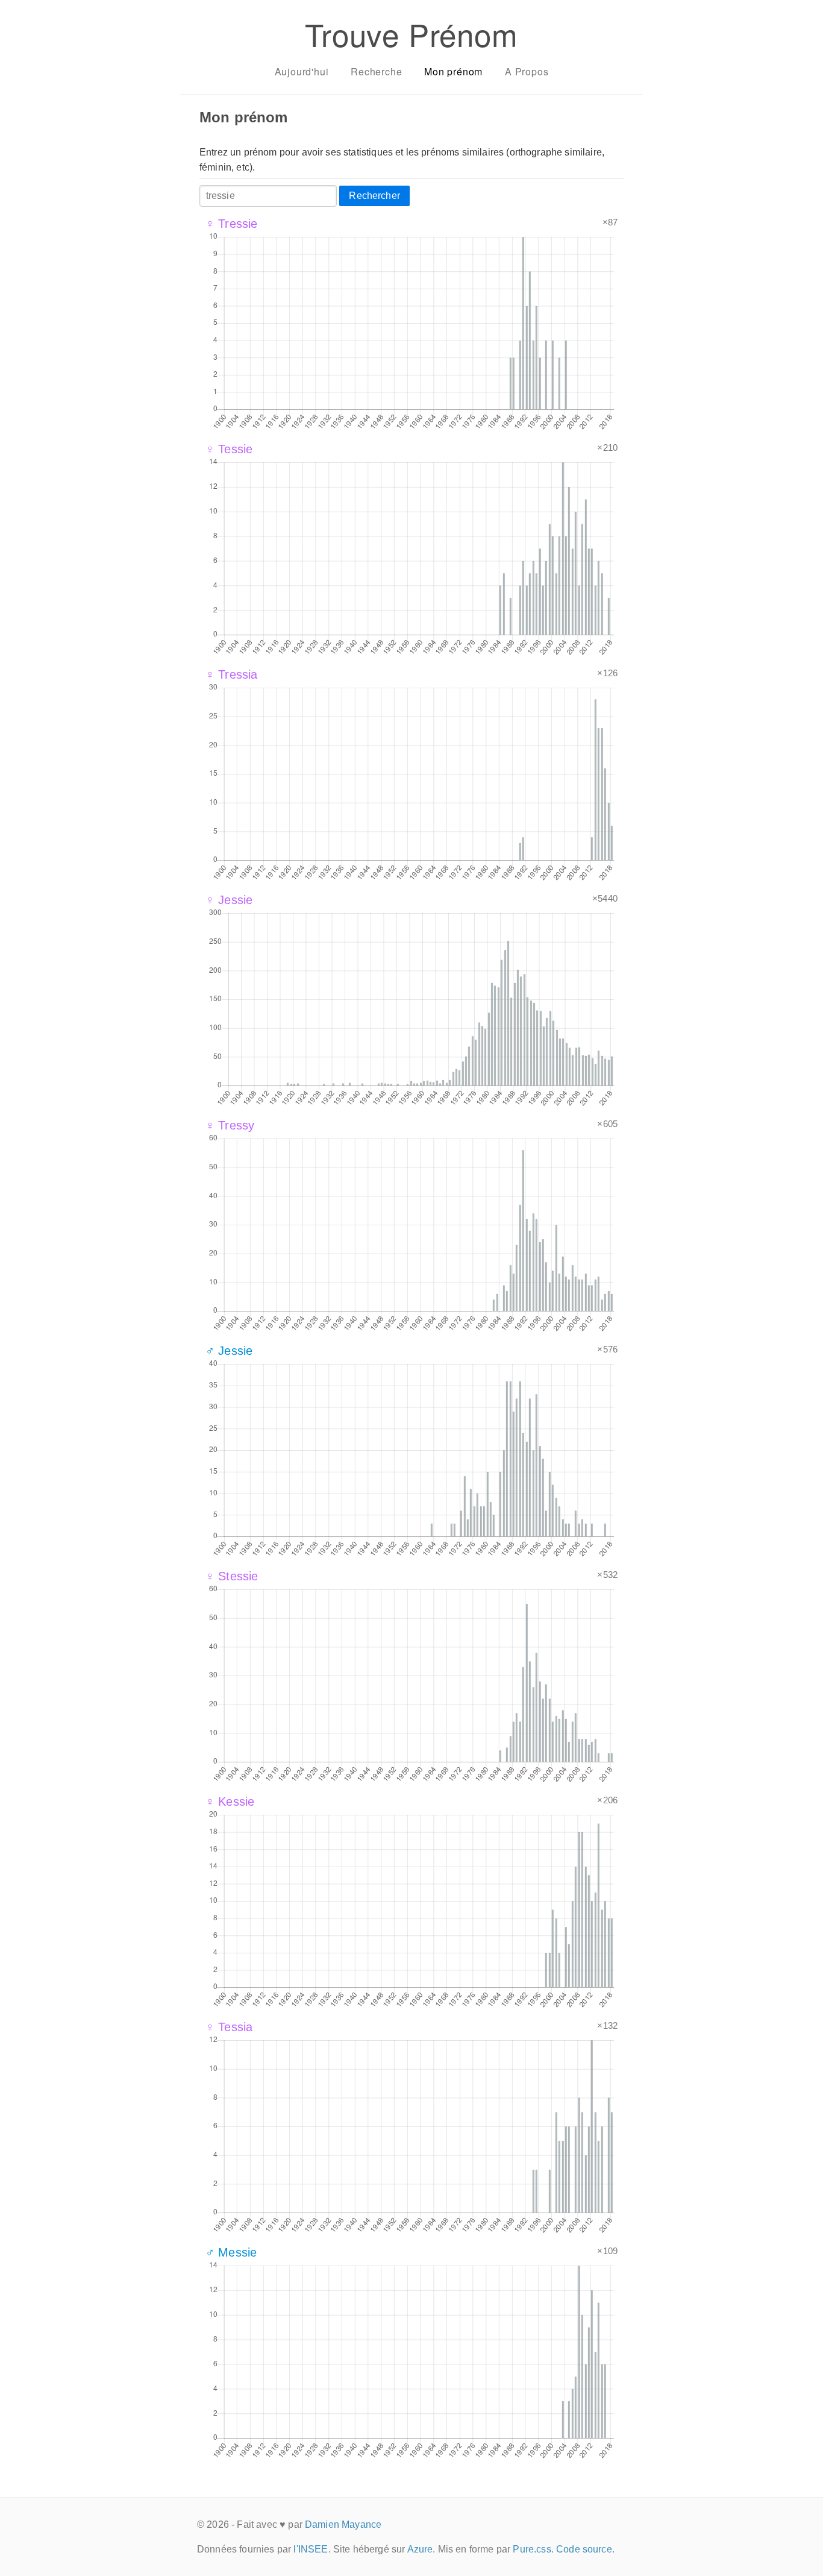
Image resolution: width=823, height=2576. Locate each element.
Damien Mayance (343, 2524)
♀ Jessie (229, 900)
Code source (584, 2549)
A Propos (527, 71)
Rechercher (374, 196)
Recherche (376, 71)
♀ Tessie (229, 449)
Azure (420, 2549)
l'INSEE (311, 2549)
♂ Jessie (229, 1351)
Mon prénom (453, 71)
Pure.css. (533, 2549)
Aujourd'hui (302, 71)
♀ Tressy (230, 1125)
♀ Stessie (232, 1576)
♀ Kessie (230, 1802)
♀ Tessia (229, 2027)
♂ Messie (231, 2252)
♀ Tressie (231, 224)
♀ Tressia (231, 674)
